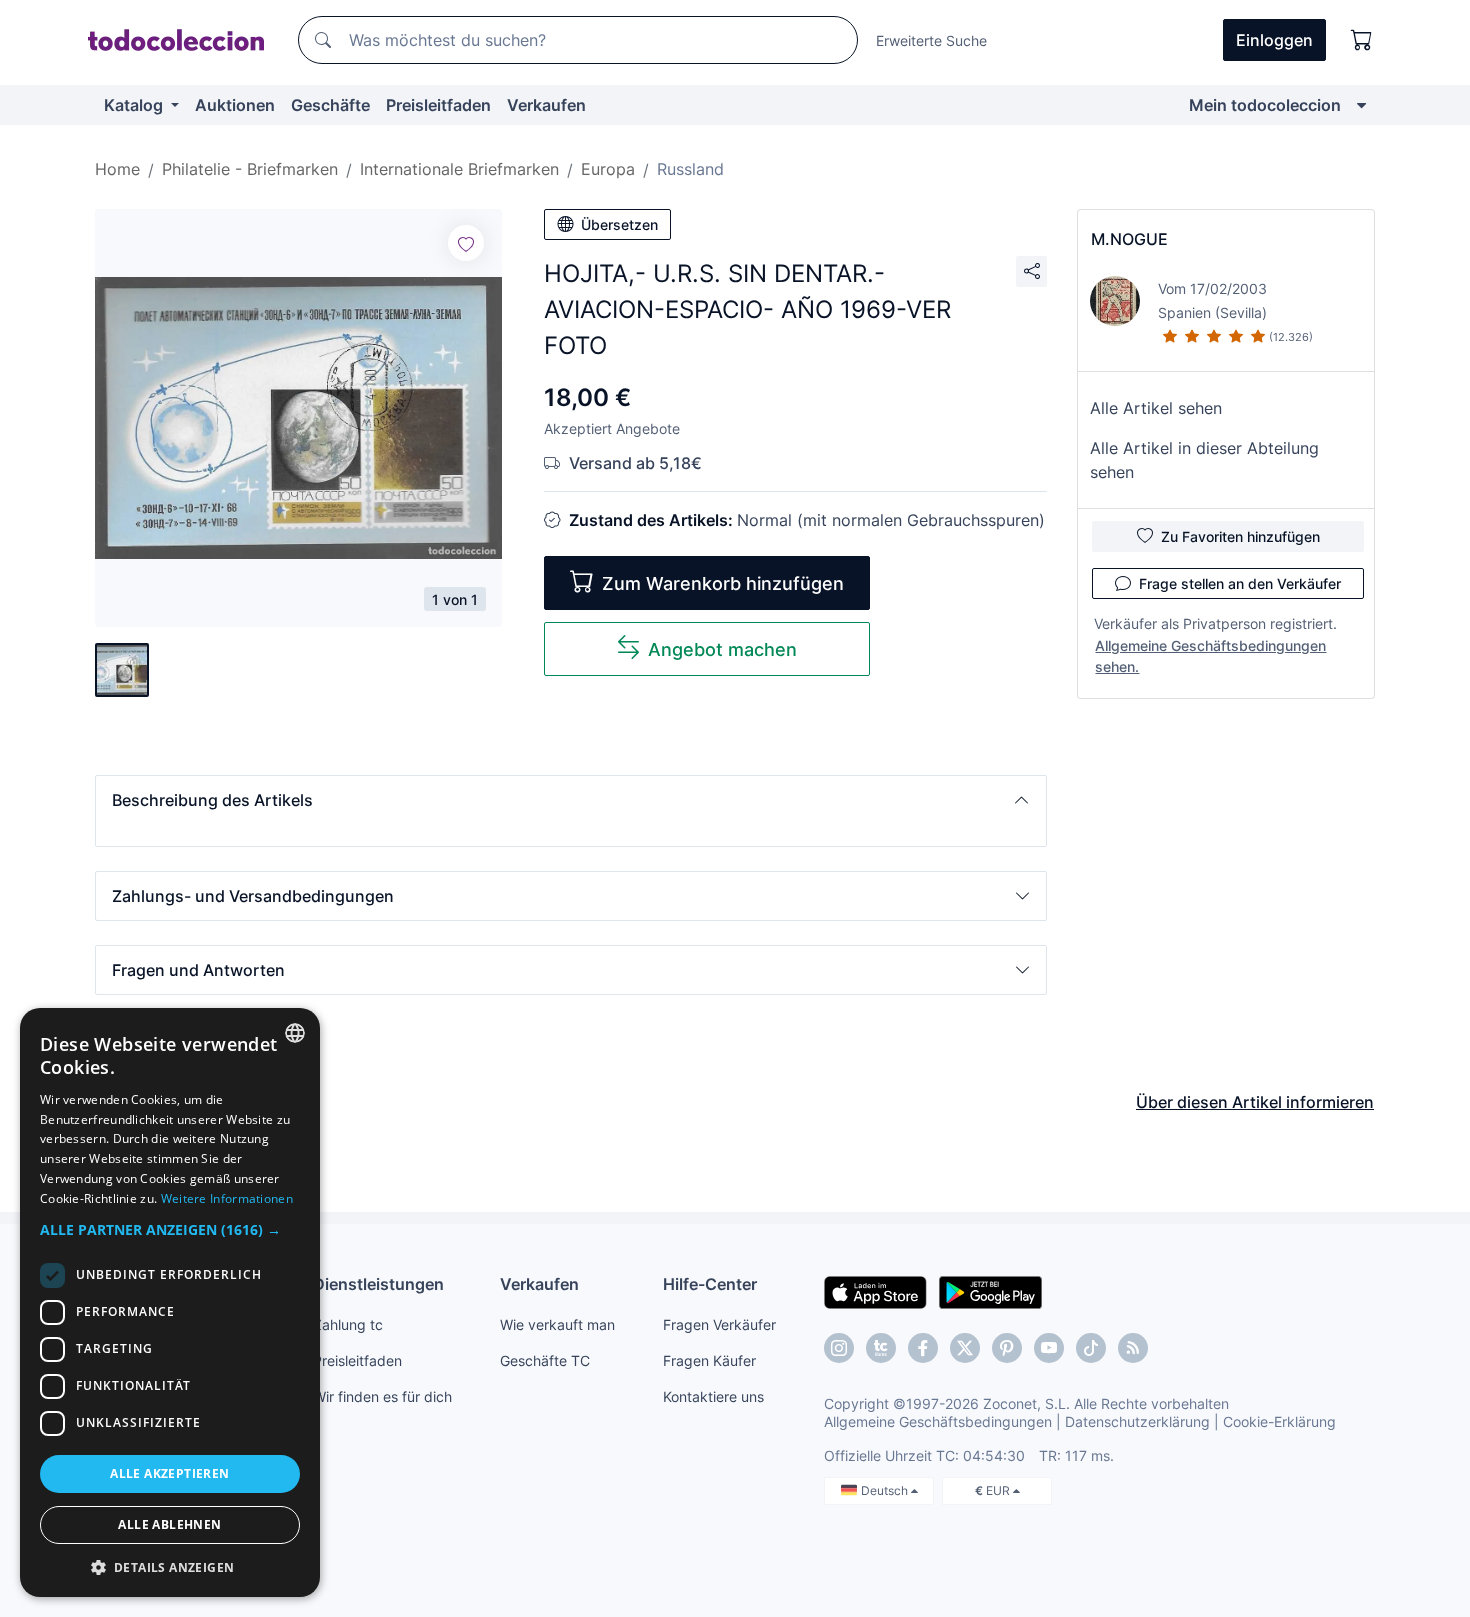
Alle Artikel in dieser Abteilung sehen (1204, 460)
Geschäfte (330, 105)
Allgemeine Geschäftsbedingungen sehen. (1210, 656)
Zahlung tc (348, 1324)
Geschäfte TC (545, 1360)
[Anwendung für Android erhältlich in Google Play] (990, 1291)
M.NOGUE (1129, 239)
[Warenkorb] (1362, 40)
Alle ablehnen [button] (169, 1524)
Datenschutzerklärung (1137, 1421)
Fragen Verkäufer (719, 1324)
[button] (571, 800)
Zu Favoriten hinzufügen (1240, 536)
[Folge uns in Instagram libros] (881, 1348)
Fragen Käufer (709, 1360)
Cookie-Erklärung (1279, 1421)
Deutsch (886, 1490)
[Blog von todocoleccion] (1133, 1348)
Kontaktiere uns (713, 1396)
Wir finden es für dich (382, 1396)
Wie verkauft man (557, 1324)
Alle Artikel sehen (1156, 408)
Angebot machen (722, 649)
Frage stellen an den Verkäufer (1240, 583)
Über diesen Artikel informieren (1255, 1102)
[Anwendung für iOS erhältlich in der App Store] (875, 1291)
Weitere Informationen (227, 1198)
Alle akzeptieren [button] (169, 1473)
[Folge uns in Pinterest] (1007, 1348)
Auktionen (235, 105)
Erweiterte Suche (931, 40)
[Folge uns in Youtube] (1049, 1348)
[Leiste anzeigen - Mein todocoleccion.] (1361, 105)
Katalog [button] (135, 105)
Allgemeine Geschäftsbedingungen (938, 1421)
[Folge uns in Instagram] (839, 1348)
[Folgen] (466, 243)
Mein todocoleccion (1265, 105)
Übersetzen (619, 224)
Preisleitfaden (438, 105)
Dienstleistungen (378, 1284)
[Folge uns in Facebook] (923, 1348)
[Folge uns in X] (965, 1348)
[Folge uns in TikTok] (1091, 1348)
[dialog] (170, 1302)
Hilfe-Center (710, 1284)
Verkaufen (546, 105)
